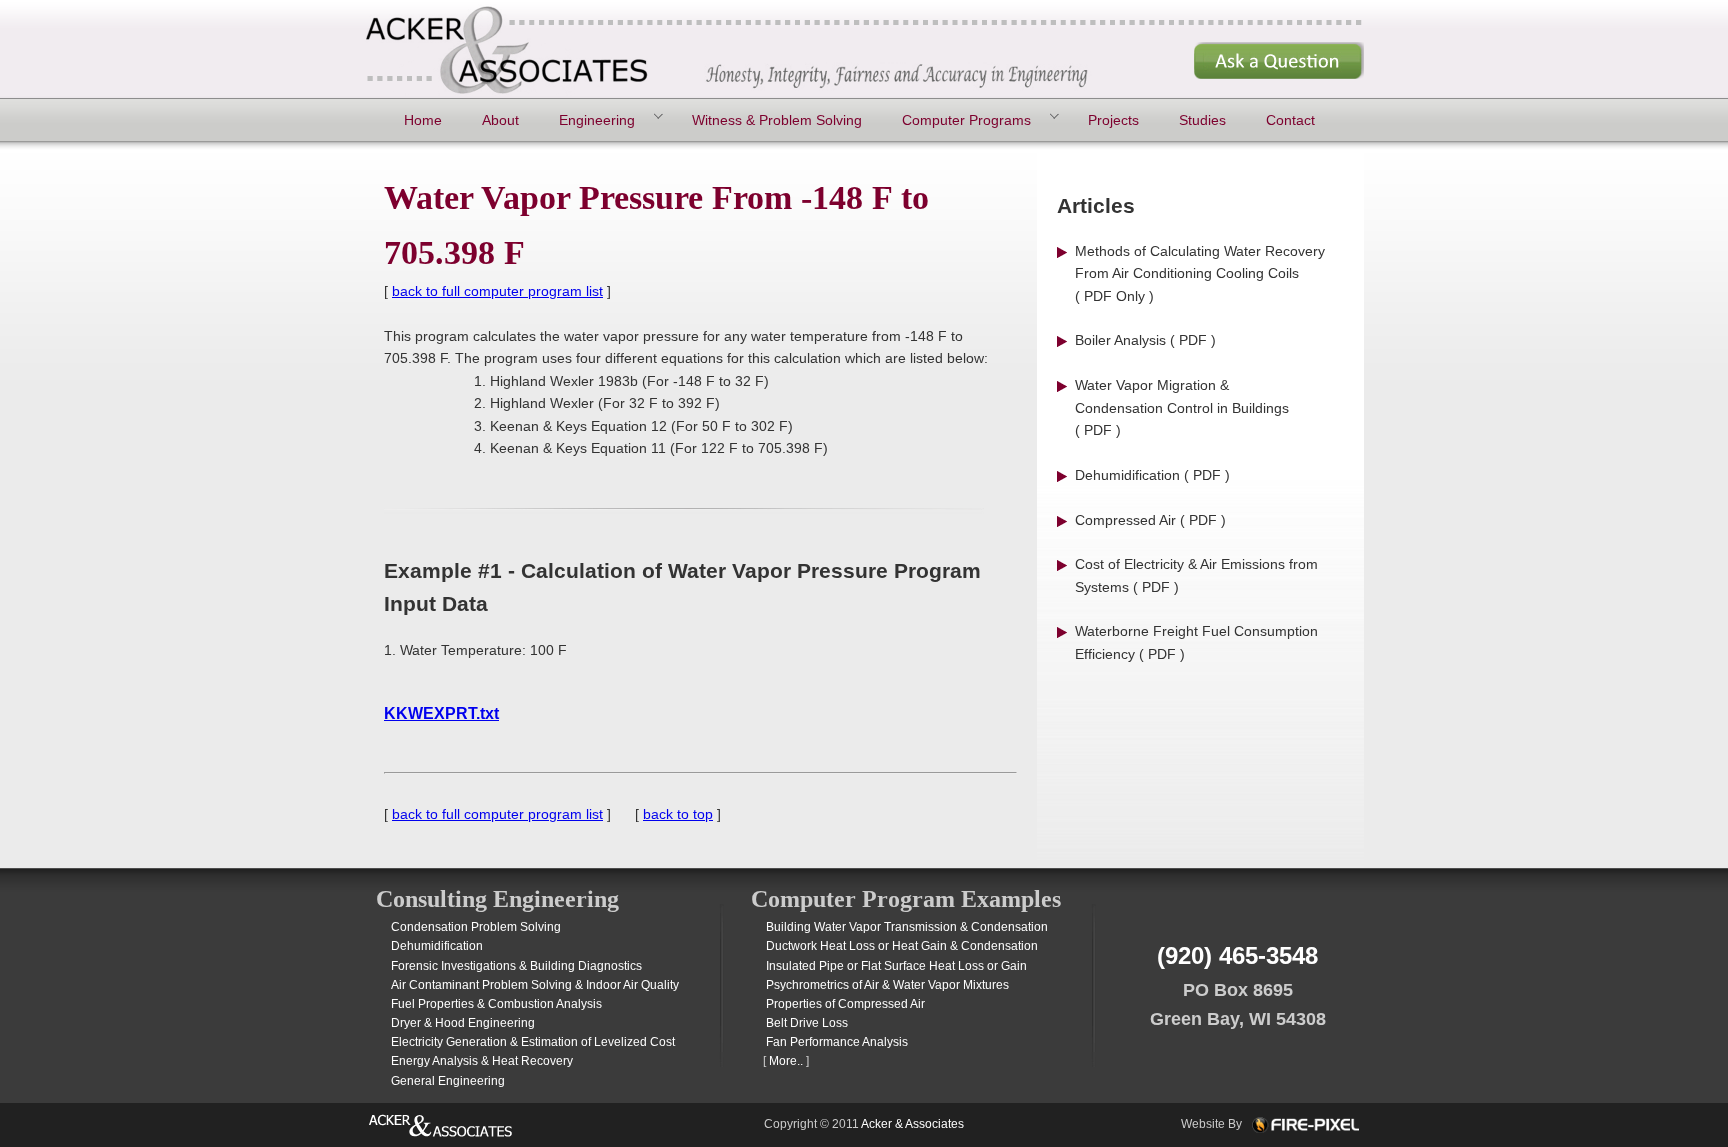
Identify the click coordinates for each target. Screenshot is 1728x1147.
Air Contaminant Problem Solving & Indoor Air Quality (535, 985)
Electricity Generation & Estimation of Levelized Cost (533, 1042)
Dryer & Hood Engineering (463, 1023)
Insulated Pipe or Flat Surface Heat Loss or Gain (896, 966)
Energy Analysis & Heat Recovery (482, 1061)
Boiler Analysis (1120, 340)
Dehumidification (1127, 475)
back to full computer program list (497, 291)
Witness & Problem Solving (777, 120)
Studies (1202, 120)
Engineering (597, 120)
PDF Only (1114, 296)
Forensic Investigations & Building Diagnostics (516, 966)
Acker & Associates (912, 1124)
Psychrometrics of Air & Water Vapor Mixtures (887, 985)
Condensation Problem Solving (476, 927)
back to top (678, 814)
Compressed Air (1125, 520)
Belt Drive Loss (807, 1023)
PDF (1193, 340)
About (500, 120)
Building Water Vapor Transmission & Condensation (907, 927)
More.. (786, 1061)
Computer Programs (966, 120)
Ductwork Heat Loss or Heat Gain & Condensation (902, 946)
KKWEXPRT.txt (441, 713)
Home (423, 120)
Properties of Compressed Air (845, 1004)
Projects (1113, 120)
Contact (1290, 120)
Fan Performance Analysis (837, 1042)
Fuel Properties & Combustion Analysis (496, 1004)
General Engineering (448, 1081)
